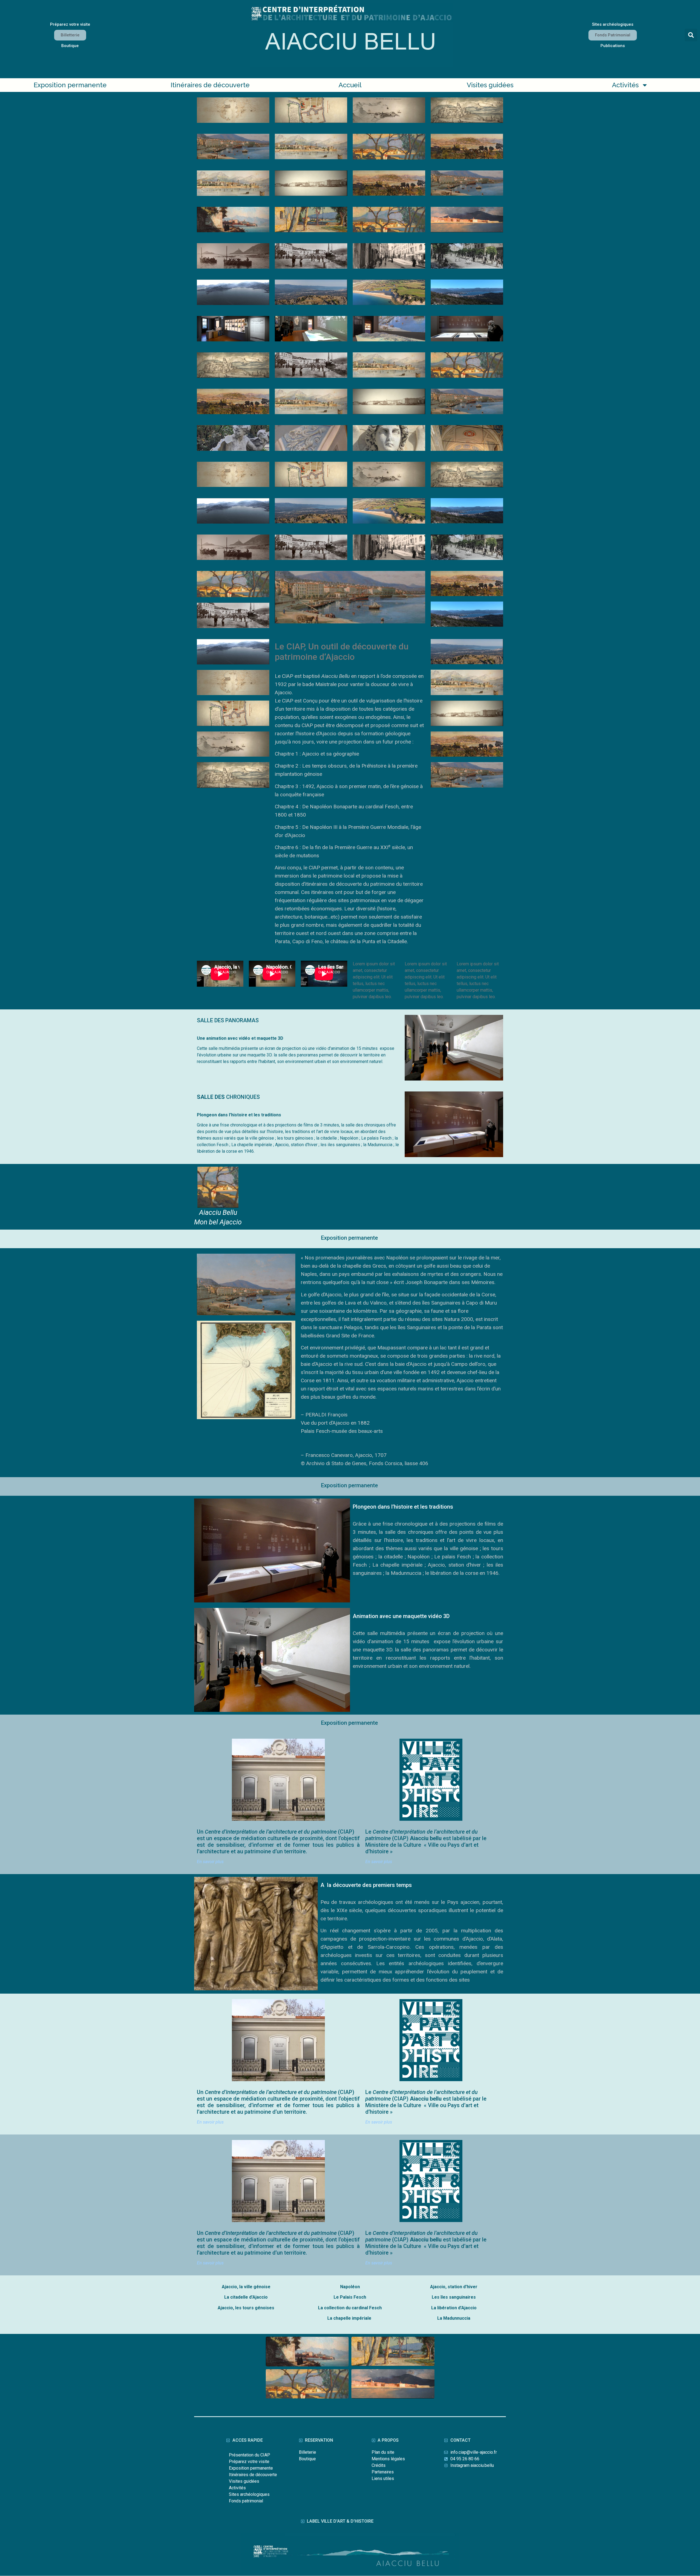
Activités (625, 85)
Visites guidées (490, 85)
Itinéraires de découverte (210, 85)
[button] (691, 35)
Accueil (350, 85)
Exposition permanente (70, 85)
